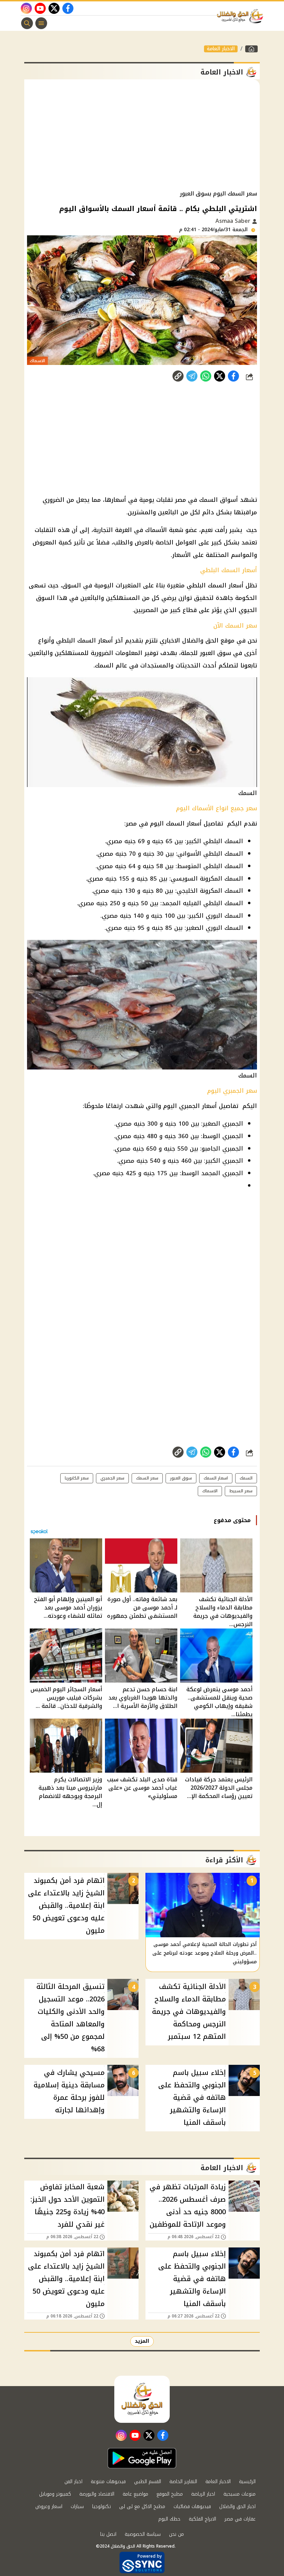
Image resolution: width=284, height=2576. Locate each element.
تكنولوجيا (101, 2507)
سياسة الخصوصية (143, 2534)
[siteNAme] (242, 16)
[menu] (41, 23)
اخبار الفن (73, 2482)
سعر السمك (147, 1478)
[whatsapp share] (206, 376)
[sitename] (142, 2399)
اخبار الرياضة (203, 2494)
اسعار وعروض (49, 2507)
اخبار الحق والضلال (237, 2507)
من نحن (176, 2534)
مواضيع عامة (135, 2494)
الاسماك (210, 1491)
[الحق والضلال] (251, 49)
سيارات (77, 2507)
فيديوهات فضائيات (192, 2507)
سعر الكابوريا (77, 1478)
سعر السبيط (241, 1491)
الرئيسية (247, 2482)
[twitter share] (220, 376)
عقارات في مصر (240, 2519)
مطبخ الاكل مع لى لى (142, 2507)
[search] (27, 23)
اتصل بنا (108, 2534)
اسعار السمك (216, 1478)
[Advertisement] (142, 135)
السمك (246, 1478)
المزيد (142, 2341)
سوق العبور (181, 1478)
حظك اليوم (169, 2519)
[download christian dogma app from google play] (142, 2458)
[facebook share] (233, 376)
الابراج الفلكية (202, 2519)
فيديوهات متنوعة (108, 2482)
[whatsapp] (178, 376)
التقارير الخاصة (183, 2482)
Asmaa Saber (234, 221)
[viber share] (192, 376)
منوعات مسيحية (239, 2494)
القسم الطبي (148, 2482)
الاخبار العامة (221, 49)
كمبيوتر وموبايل (55, 2494)
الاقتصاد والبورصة (97, 2494)
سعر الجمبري (112, 1478)
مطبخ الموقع (170, 2494)
